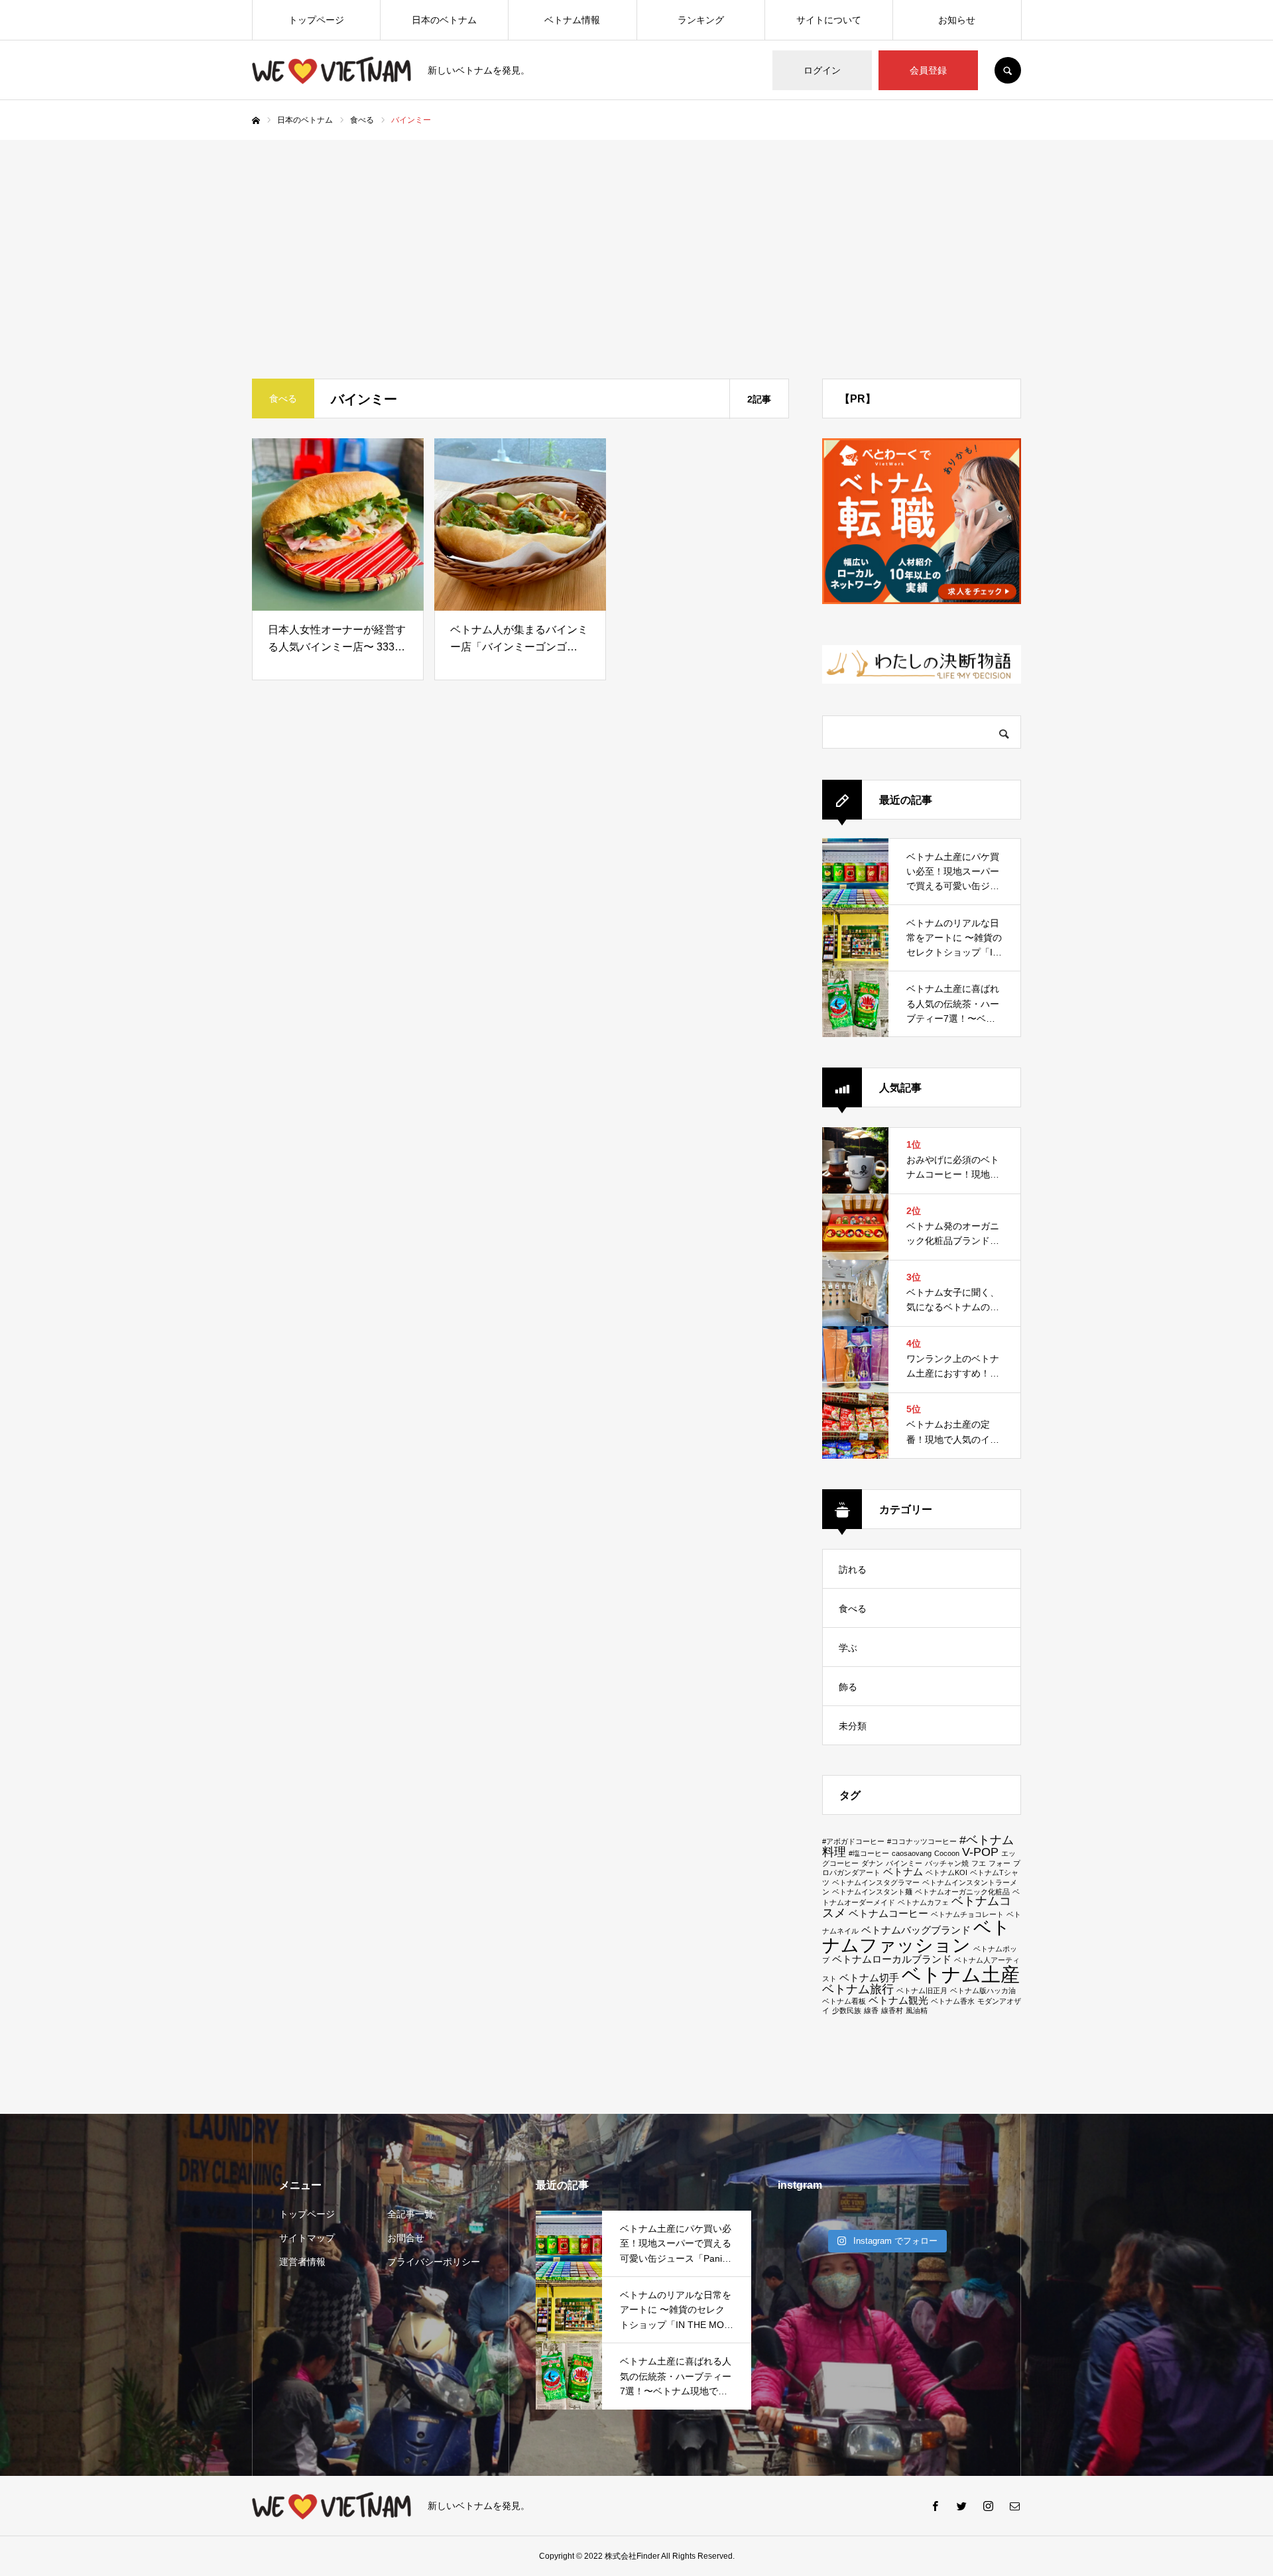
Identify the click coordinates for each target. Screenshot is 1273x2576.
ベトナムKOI (946, 1872)
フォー (1000, 1863)
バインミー (904, 1863)
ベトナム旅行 (858, 1989)
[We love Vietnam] (332, 70)
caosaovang (912, 1853)
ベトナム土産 (961, 1974)
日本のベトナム (444, 20)
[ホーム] (256, 121)
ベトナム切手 (869, 1978)
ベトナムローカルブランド (892, 1959)
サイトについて (829, 20)
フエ (979, 1863)
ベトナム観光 (898, 2000)
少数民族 (847, 2010)
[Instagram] (988, 2506)
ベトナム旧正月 (922, 1991)
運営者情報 (302, 2262)
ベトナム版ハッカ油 (983, 1991)
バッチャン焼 (947, 1863)
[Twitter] (961, 2506)
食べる (853, 1609)
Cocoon (947, 1853)
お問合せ (406, 2238)
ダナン (872, 1863)
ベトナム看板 (844, 2001)
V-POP (980, 1852)
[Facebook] (935, 2506)
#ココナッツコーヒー (922, 1841)
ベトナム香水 (953, 2001)
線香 (871, 2010)
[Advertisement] (636, 239)
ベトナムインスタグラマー (876, 1882)
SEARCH (1008, 70)
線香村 (892, 2010)
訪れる (853, 1569)
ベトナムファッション (916, 1936)
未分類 (853, 1726)
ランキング (701, 20)
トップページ (316, 20)
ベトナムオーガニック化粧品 (962, 1892)
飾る (848, 1687)
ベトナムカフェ (923, 1902)
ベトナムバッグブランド (916, 1930)
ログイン (822, 70)
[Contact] (1014, 2506)
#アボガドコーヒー (853, 1841)
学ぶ (848, 1648)
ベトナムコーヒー (888, 1914)
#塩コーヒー (869, 1853)
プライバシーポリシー (434, 2262)
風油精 (917, 2010)
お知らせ (957, 20)
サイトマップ (307, 2238)
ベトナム (903, 1872)
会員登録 (928, 70)
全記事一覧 (410, 2214)
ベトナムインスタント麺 (872, 1892)
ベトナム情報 (572, 20)
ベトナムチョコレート (967, 1914)
